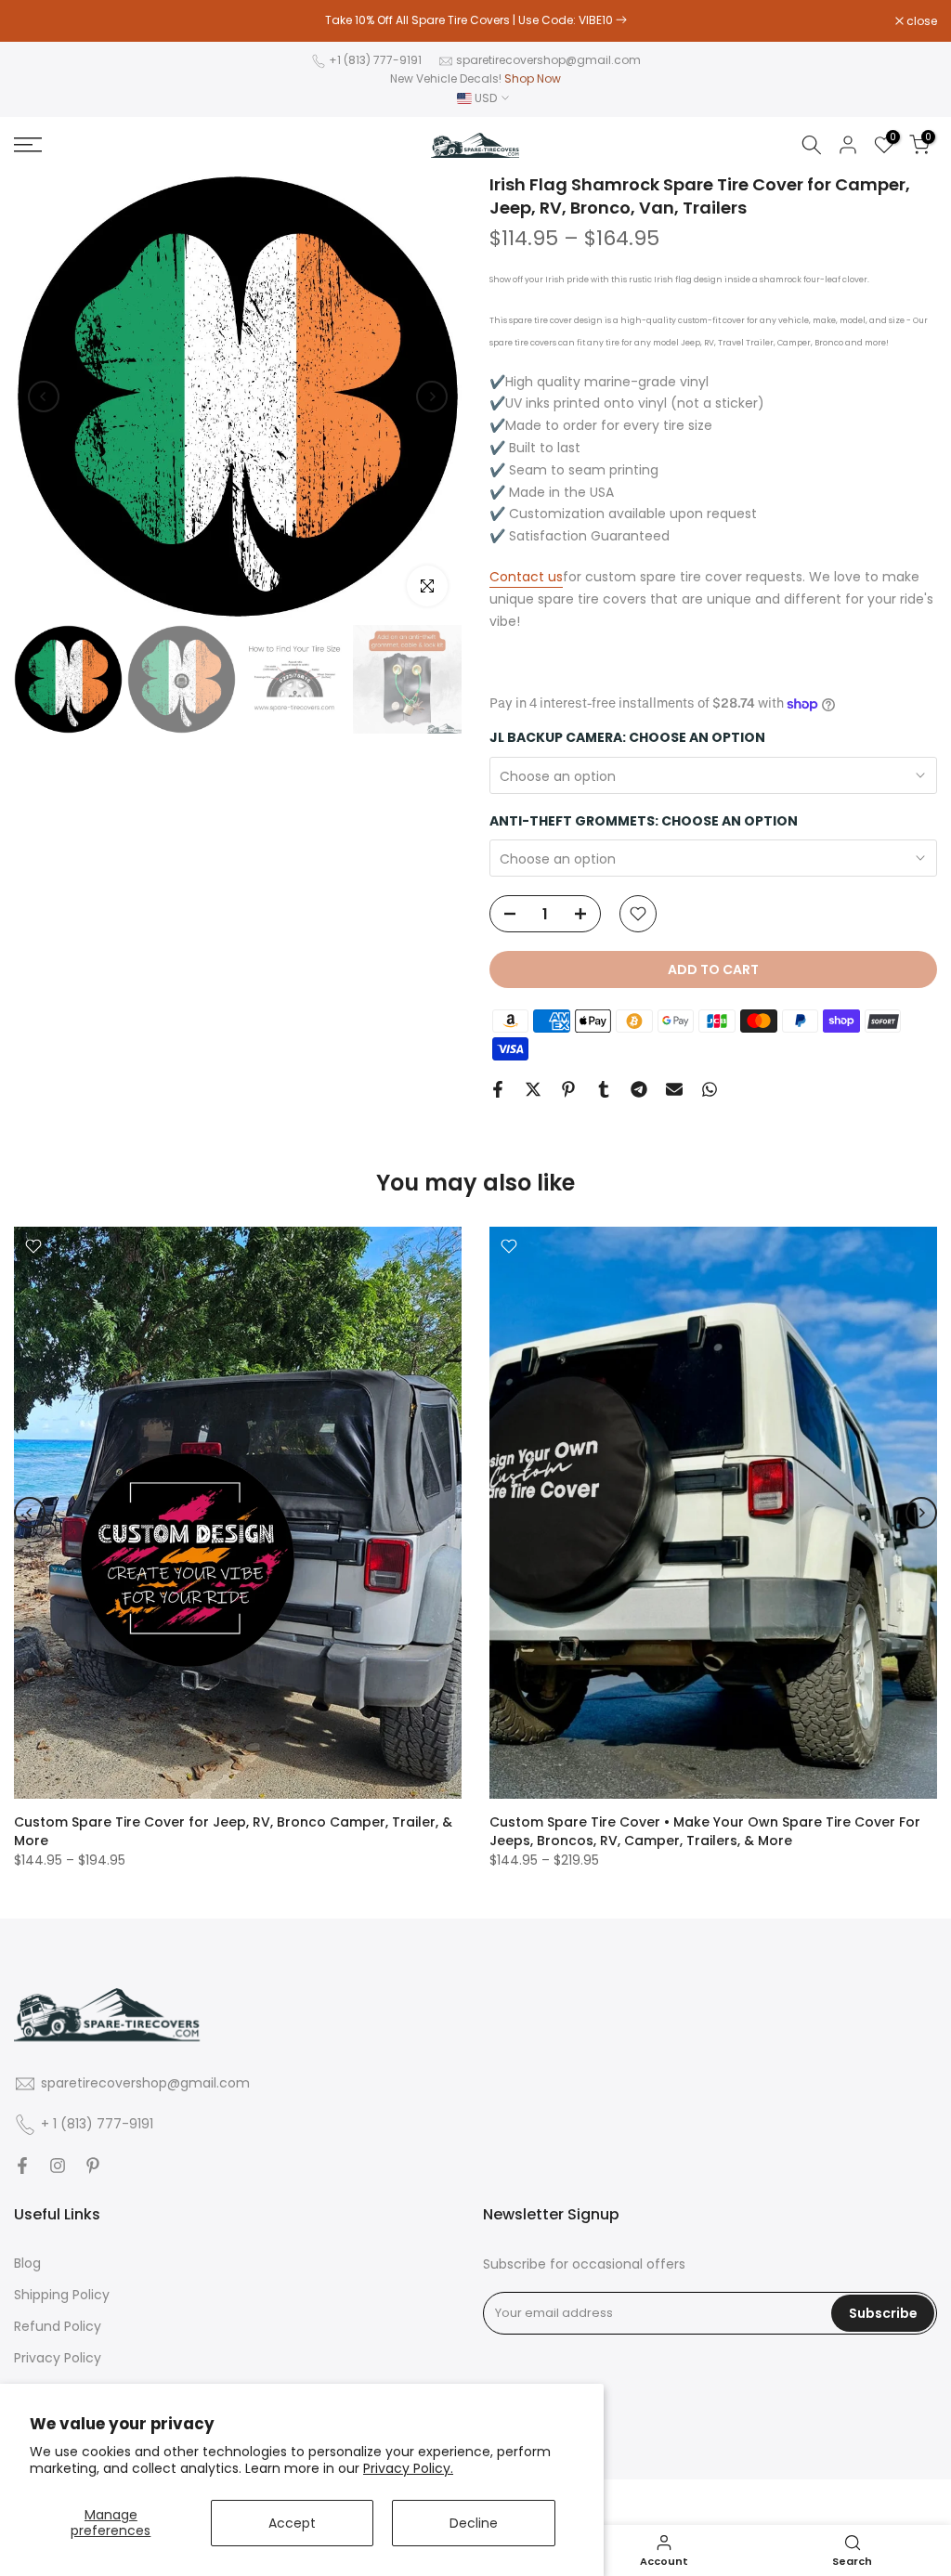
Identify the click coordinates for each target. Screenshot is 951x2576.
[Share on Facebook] (498, 1089)
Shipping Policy (62, 2295)
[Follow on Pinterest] (93, 2166)
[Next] (432, 397)
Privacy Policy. (408, 2468)
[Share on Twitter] (533, 1089)
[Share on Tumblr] (604, 1089)
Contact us (526, 577)
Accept (292, 2523)
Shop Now (533, 78)
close (39, 21)
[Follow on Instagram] (58, 2166)
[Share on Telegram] (639, 1089)
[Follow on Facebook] (22, 2166)
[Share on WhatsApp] (710, 1089)
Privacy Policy (58, 2358)
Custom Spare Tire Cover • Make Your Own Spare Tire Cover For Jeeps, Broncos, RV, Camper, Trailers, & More (705, 1831)
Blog (27, 2264)
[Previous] (44, 397)
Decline (474, 2523)
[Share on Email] (674, 1089)
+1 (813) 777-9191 (375, 60)
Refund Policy (58, 2327)
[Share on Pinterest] (568, 1089)
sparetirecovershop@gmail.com (548, 60)
